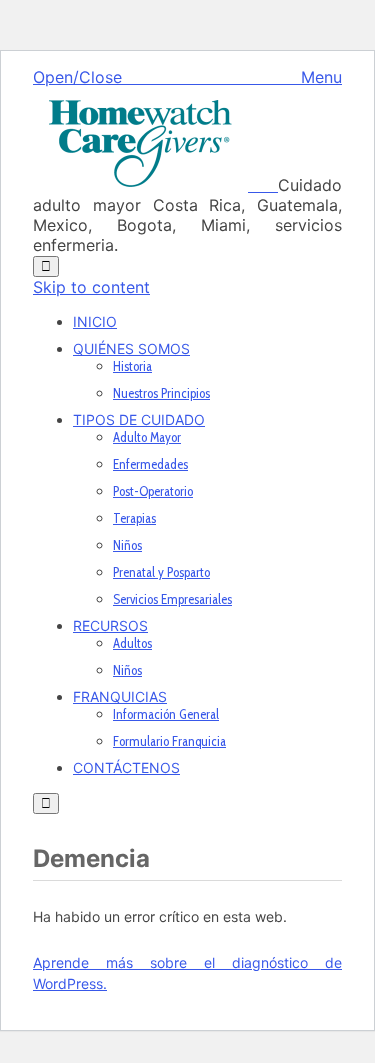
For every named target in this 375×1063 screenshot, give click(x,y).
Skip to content (91, 287)
